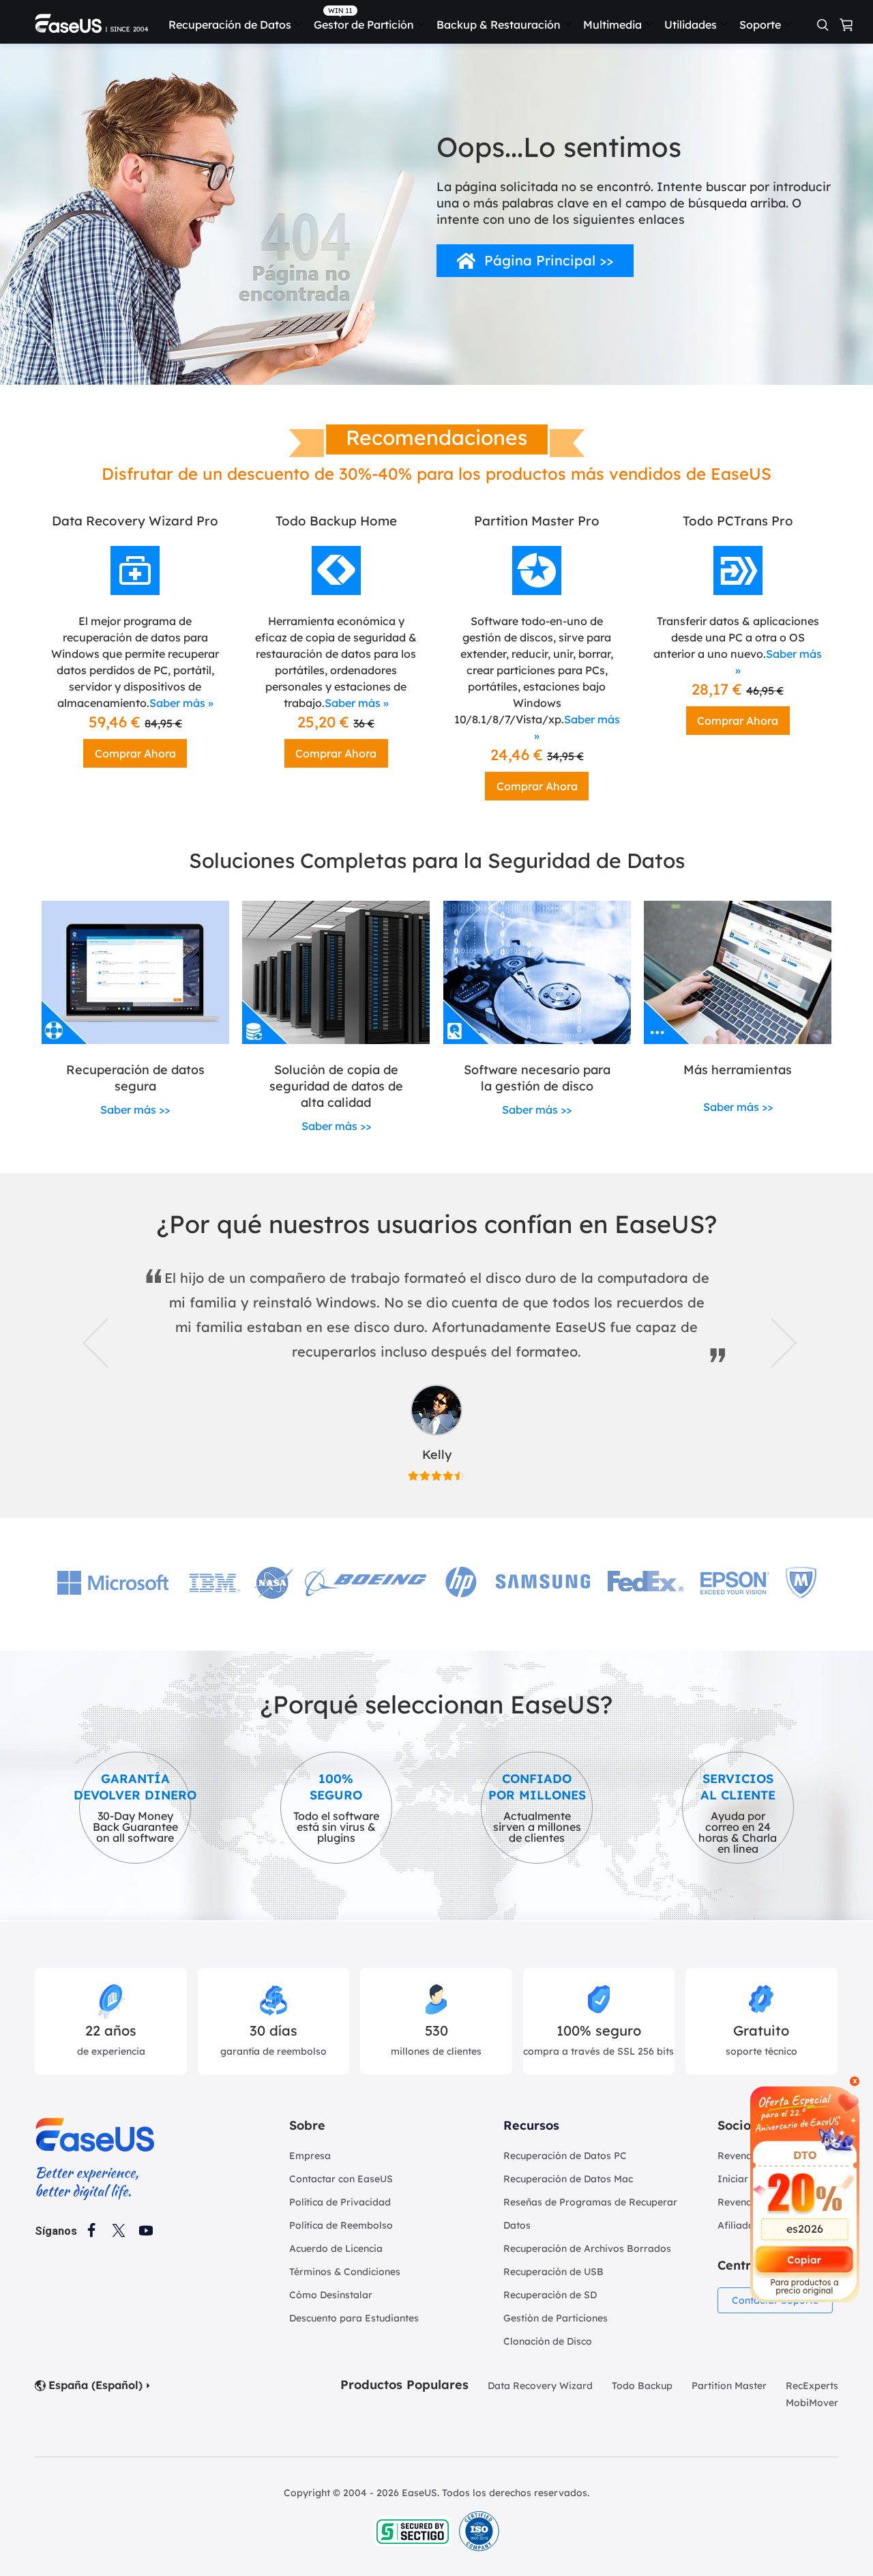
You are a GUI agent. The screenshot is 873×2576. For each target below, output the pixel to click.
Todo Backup (642, 2386)
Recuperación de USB (553, 2272)
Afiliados (738, 2225)
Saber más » (181, 703)
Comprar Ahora (135, 753)
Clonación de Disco (548, 2341)
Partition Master (729, 2386)
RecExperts (812, 2386)
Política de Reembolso (341, 2225)
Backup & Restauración (499, 25)
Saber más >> (135, 1110)
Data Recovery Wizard (540, 2386)
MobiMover (812, 2403)
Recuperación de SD (550, 2295)
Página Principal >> (549, 260)
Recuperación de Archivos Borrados (587, 2248)
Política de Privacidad (340, 2202)
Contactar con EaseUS (341, 2179)
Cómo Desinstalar (331, 2295)
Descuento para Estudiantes (354, 2318)
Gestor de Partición (364, 25)
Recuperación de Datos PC (565, 2156)
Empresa (310, 2156)
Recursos (531, 2125)
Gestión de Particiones (556, 2318)
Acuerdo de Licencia (336, 2248)
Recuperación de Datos (230, 25)
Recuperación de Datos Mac (568, 2179)
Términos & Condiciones (345, 2272)
